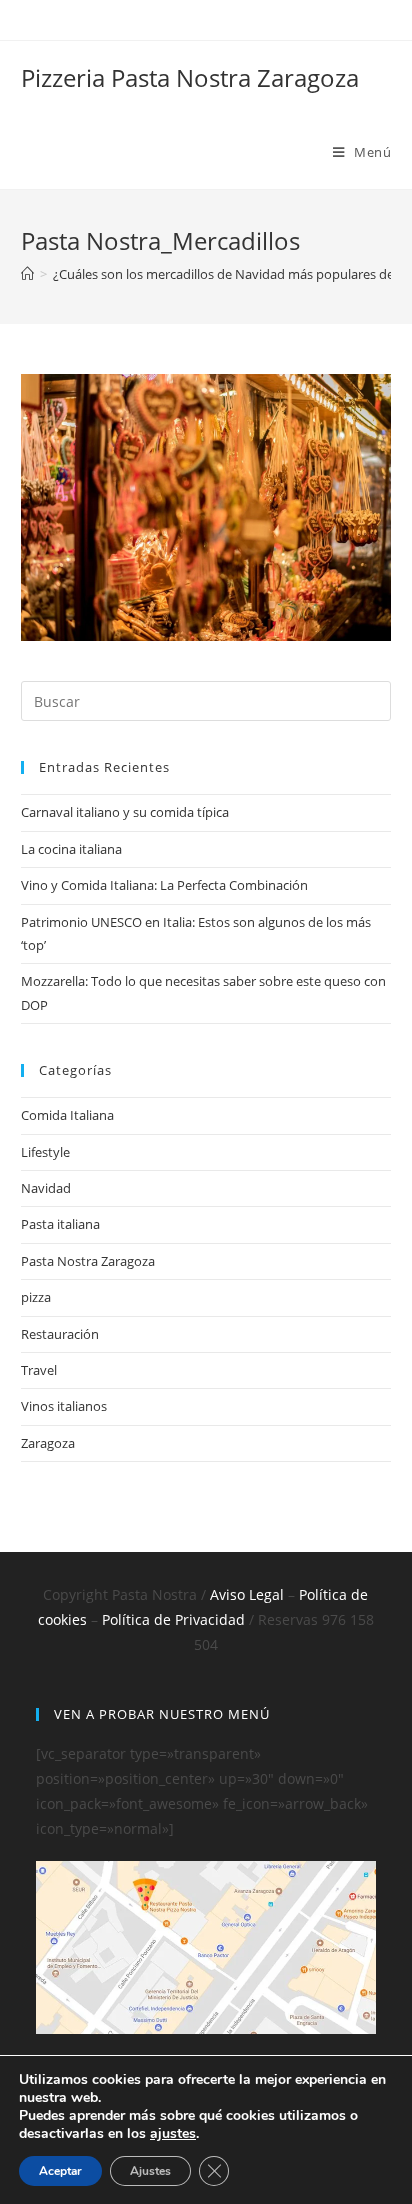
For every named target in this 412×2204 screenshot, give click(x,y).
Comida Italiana (67, 1115)
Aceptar (60, 2171)
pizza (36, 1297)
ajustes (173, 2134)
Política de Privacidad (173, 1619)
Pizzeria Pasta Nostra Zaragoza (190, 77)
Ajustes (150, 2171)
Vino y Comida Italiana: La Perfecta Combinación (164, 885)
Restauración (60, 1334)
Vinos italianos (64, 1406)
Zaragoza (48, 1443)
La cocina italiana (71, 849)
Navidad (46, 1188)
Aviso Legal (247, 1594)
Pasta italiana (60, 1224)
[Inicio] (27, 274)
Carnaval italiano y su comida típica (125, 812)
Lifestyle (45, 1152)
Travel (39, 1370)
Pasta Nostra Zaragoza (88, 1261)
